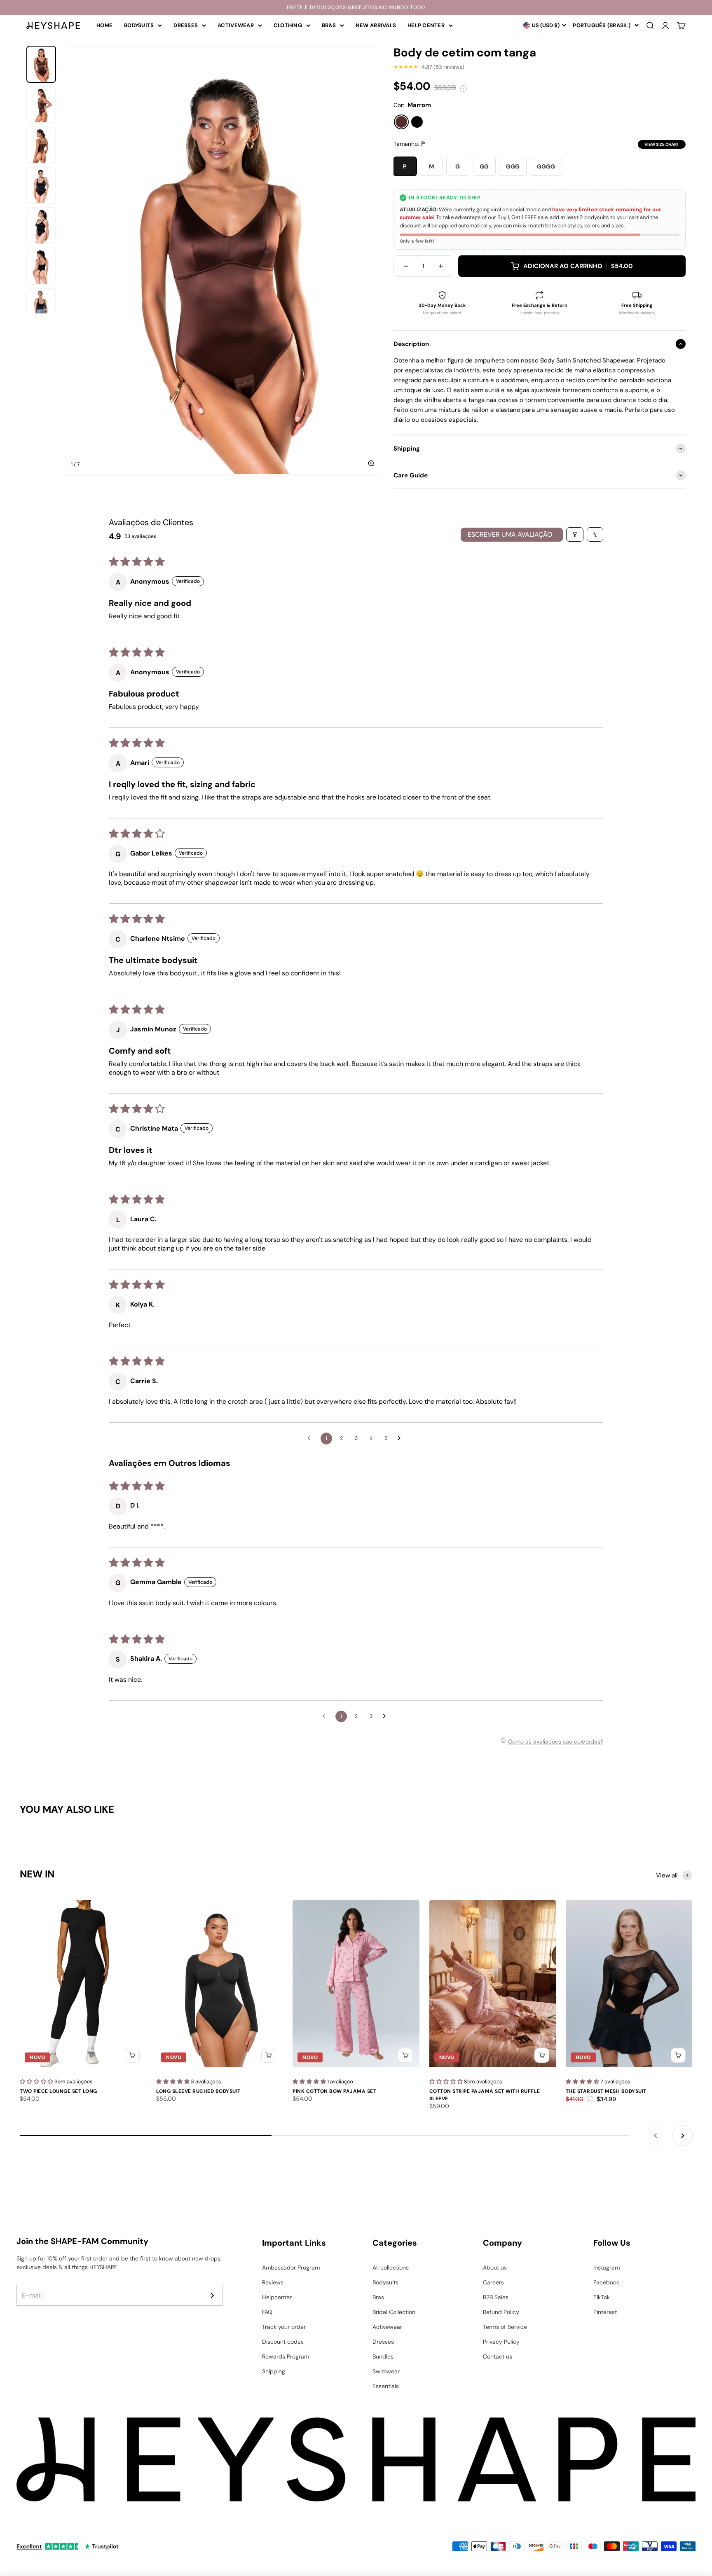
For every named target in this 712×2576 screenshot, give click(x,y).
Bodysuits (139, 25)
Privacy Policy (501, 2342)
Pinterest (605, 2312)
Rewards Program (286, 2356)
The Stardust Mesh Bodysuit (606, 2091)
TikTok (602, 2297)
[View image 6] (41, 266)
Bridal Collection (394, 2312)
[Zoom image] (371, 463)
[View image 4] (41, 185)
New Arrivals (376, 25)
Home (104, 25)
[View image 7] (41, 306)
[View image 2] (41, 105)
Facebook (606, 2282)
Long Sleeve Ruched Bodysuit (198, 2091)
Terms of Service (505, 2327)
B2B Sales (496, 2297)
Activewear (236, 25)
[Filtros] (575, 534)
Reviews (273, 2282)
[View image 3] (41, 145)
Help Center (426, 25)
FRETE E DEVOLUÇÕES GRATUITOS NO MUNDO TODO (356, 7)
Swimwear (386, 2371)
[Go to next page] (401, 1438)
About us (495, 2267)
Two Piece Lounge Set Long (59, 2091)
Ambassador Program (291, 2267)
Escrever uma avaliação (510, 534)
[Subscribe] (212, 2295)
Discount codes (283, 2342)
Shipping (274, 2371)
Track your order (284, 2327)
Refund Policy (501, 2312)
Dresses (186, 25)
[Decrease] (406, 266)
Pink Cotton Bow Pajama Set (334, 2091)
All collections (391, 2267)
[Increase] (441, 266)
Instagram (607, 2267)
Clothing (288, 25)
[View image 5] (41, 226)
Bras (329, 25)
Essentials (386, 2386)
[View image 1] (41, 64)
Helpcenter (277, 2297)
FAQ (267, 2312)
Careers (493, 2282)
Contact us (498, 2356)
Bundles (383, 2356)
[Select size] (132, 2055)
